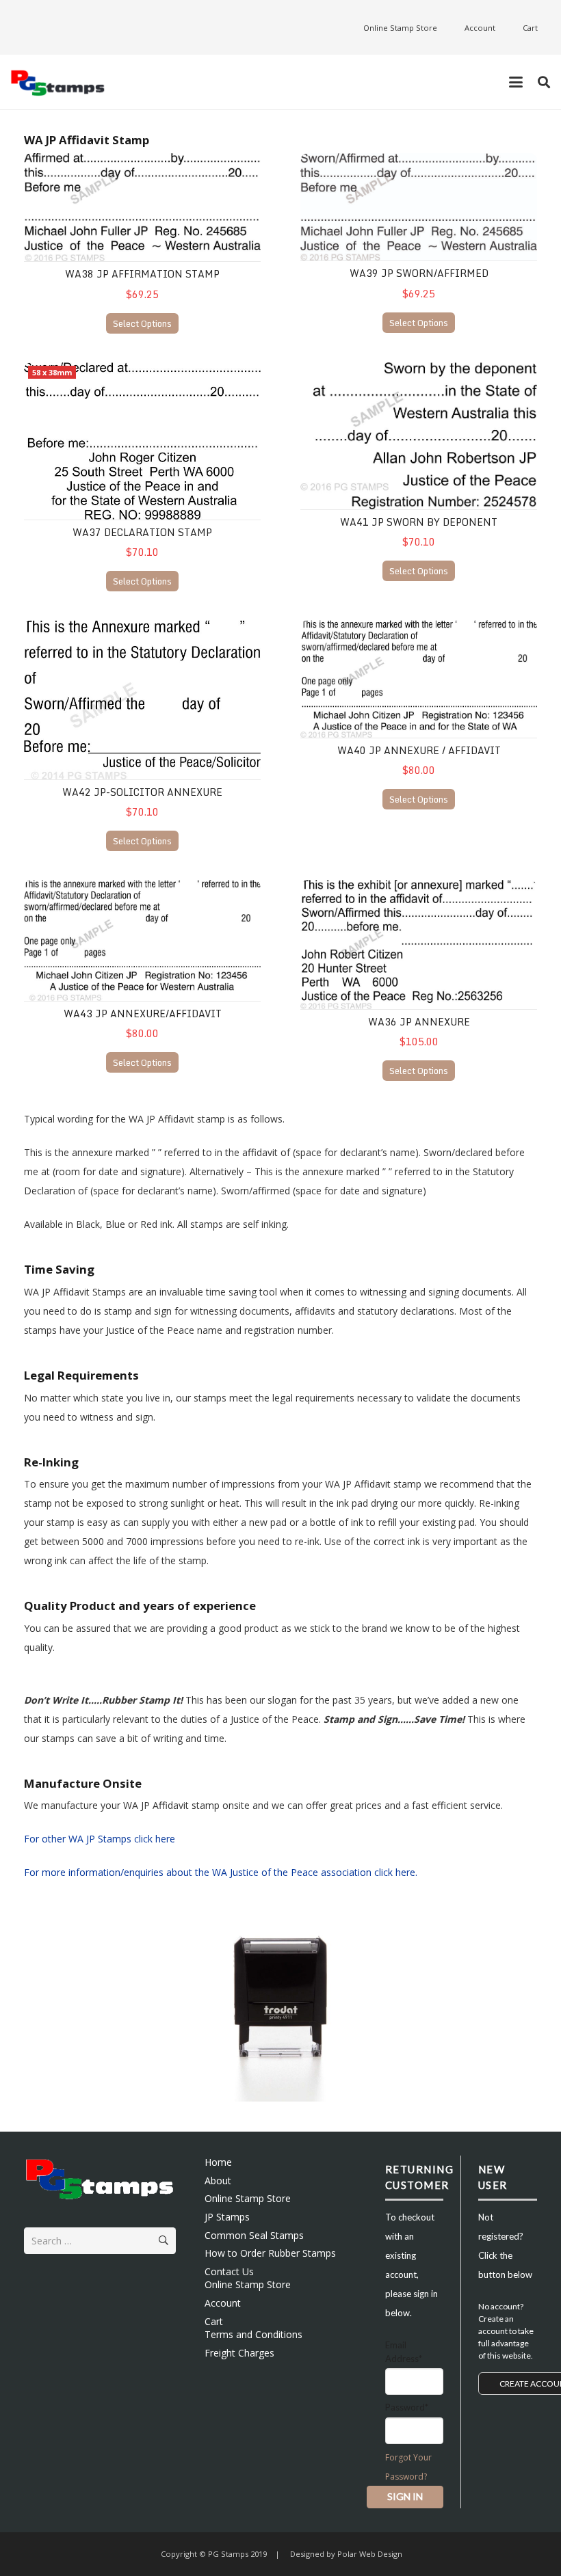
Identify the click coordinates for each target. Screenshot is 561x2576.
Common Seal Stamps (254, 2235)
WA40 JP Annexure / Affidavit (419, 750)
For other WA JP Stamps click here (100, 1839)
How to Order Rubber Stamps (270, 2253)
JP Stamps (227, 2217)
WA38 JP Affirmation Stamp (142, 274)
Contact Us (229, 2271)
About (218, 2181)
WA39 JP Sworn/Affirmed (419, 273)
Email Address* (404, 2352)
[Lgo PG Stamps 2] (100, 2178)
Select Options (142, 323)
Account (223, 2303)
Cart (214, 2321)
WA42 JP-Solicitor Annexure (142, 792)
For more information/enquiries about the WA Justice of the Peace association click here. (221, 1872)
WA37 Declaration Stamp (142, 532)
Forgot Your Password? (408, 2467)
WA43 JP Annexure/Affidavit (143, 1014)
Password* (407, 2407)
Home (218, 2162)
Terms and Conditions (253, 2334)
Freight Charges (239, 2353)
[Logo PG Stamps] (58, 82)
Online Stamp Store (248, 2198)
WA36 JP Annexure (419, 1022)
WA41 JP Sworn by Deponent (419, 522)
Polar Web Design (369, 2554)
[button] (516, 82)
